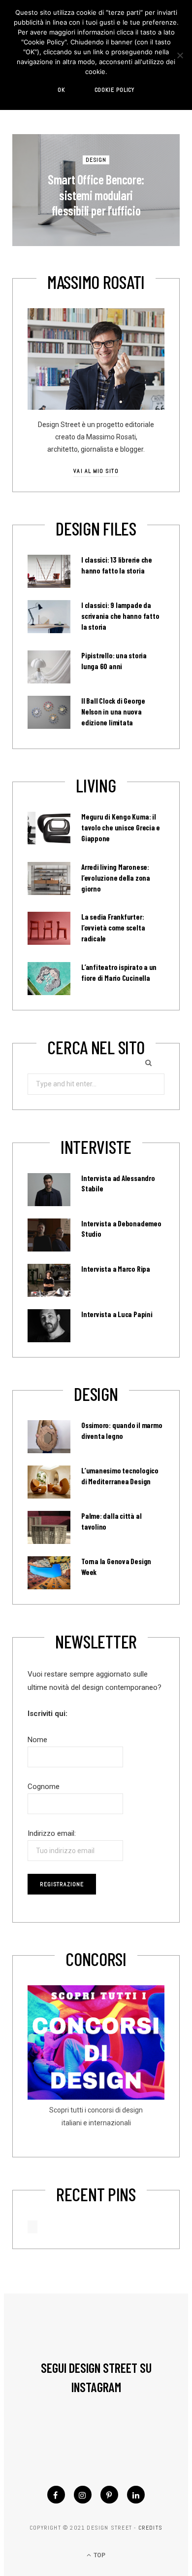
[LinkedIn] (136, 2495)
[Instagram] (83, 2495)
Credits (150, 2528)
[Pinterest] (109, 2495)
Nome (37, 1740)
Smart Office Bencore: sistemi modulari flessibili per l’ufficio (96, 195)
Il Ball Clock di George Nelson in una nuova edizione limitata (113, 712)
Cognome (44, 1787)
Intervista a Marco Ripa (116, 1269)
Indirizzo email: (52, 1833)
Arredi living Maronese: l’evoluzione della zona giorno (116, 878)
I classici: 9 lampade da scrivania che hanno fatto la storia (120, 616)
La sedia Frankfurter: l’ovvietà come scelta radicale (113, 928)
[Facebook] (56, 2495)
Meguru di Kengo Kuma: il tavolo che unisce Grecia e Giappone (121, 827)
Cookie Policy (115, 90)
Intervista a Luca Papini (117, 1314)
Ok (61, 90)
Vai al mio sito (96, 471)
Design (96, 160)
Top (99, 2555)
